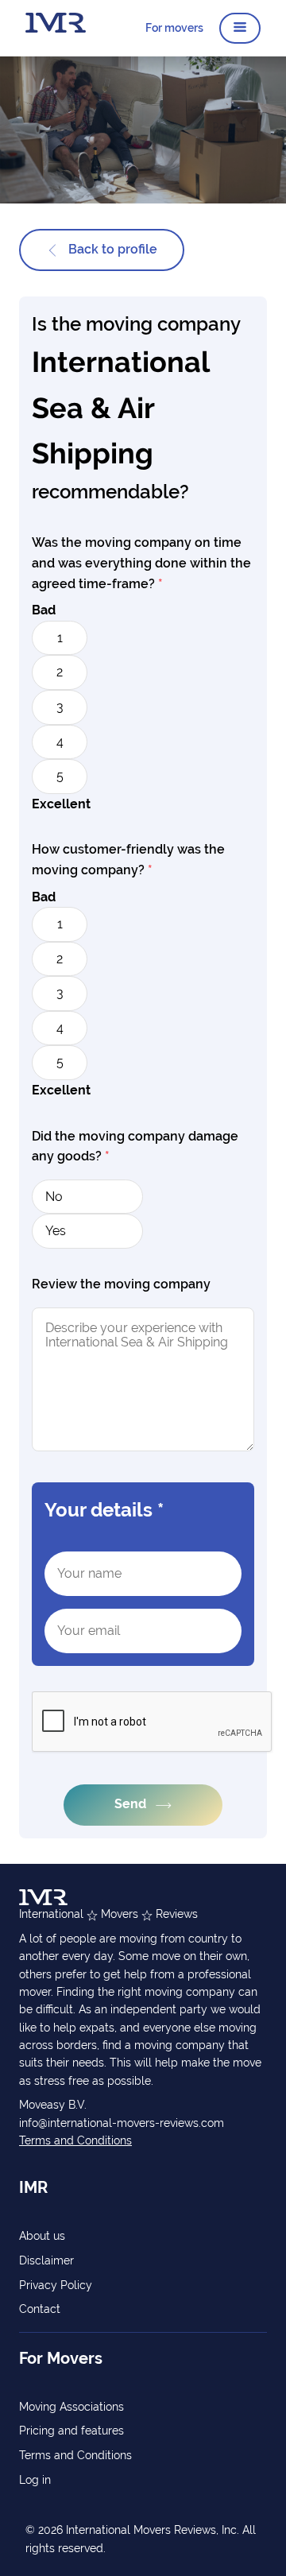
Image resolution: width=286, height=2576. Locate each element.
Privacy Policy (56, 2285)
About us (42, 2236)
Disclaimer (46, 2260)
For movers (174, 28)
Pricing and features (71, 2431)
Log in (35, 2480)
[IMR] (56, 28)
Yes (56, 1231)
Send (132, 1805)
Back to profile (111, 249)
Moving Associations (71, 2407)
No (54, 1197)
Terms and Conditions (75, 2140)
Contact (40, 2309)
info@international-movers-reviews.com (122, 2123)
